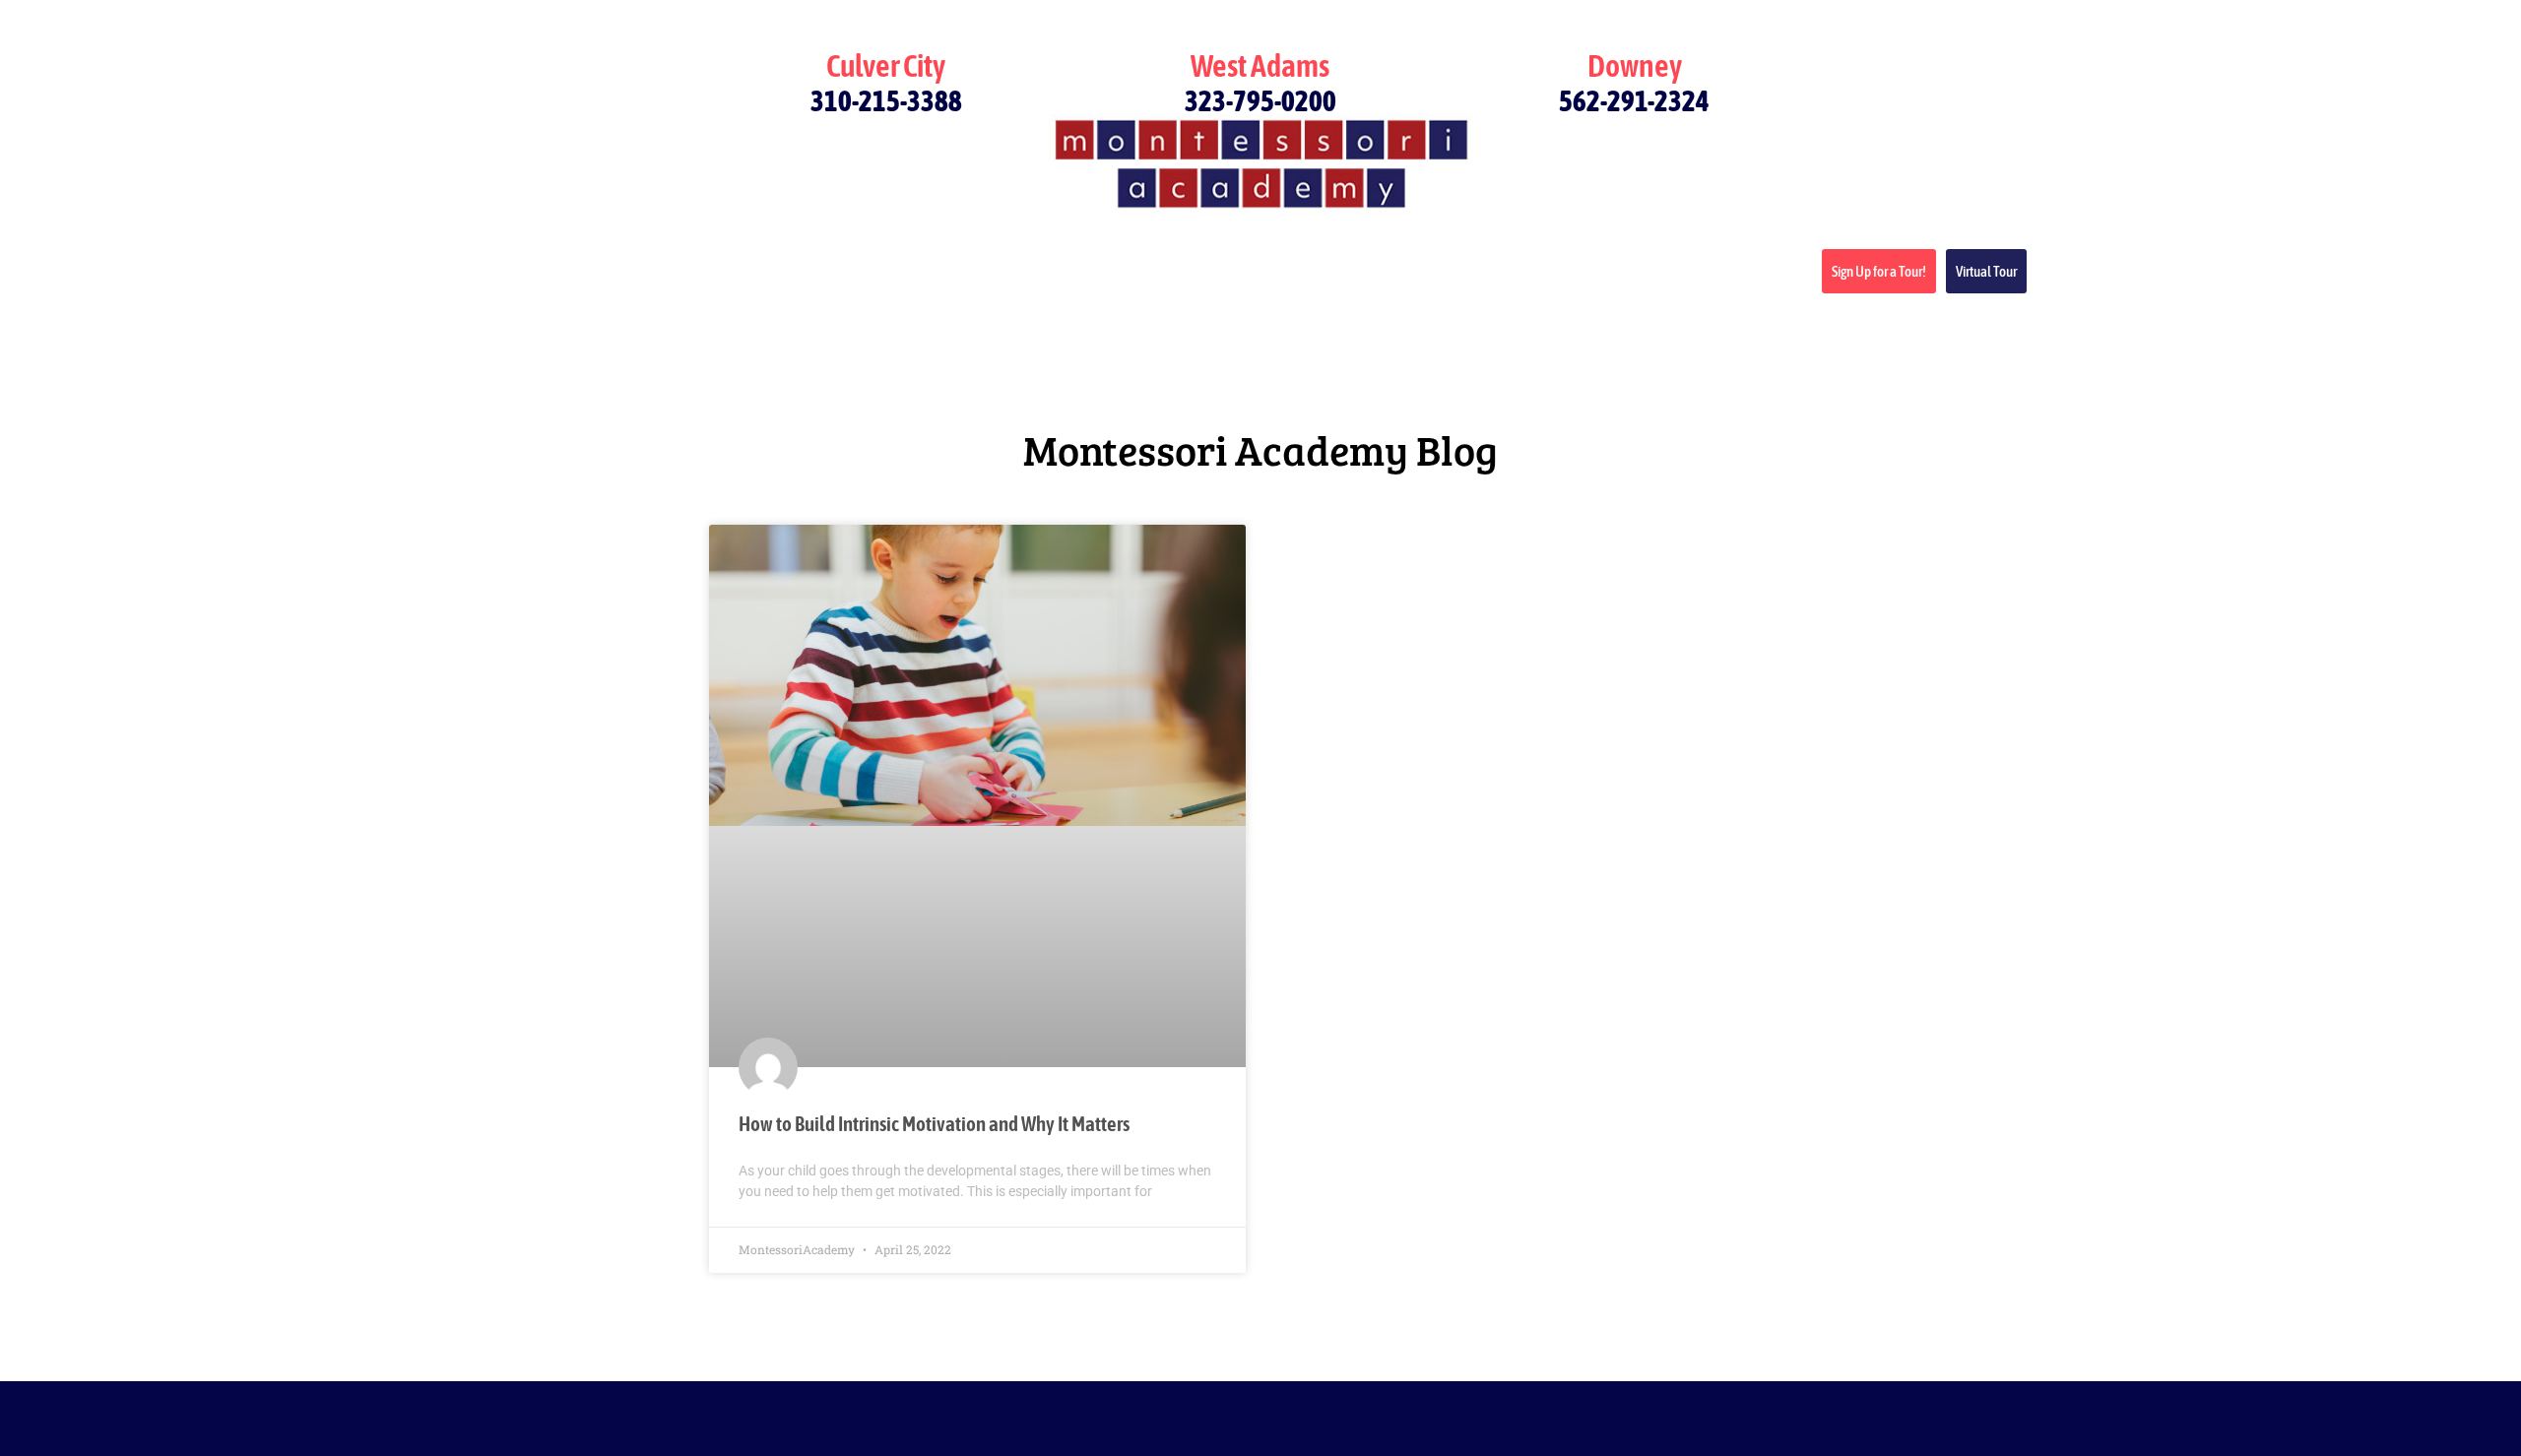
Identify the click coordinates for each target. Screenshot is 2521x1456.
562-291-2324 (1634, 101)
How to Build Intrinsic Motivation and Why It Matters (934, 1123)
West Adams (1260, 65)
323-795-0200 (1260, 101)
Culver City (886, 65)
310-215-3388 (886, 101)
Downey (1635, 65)
